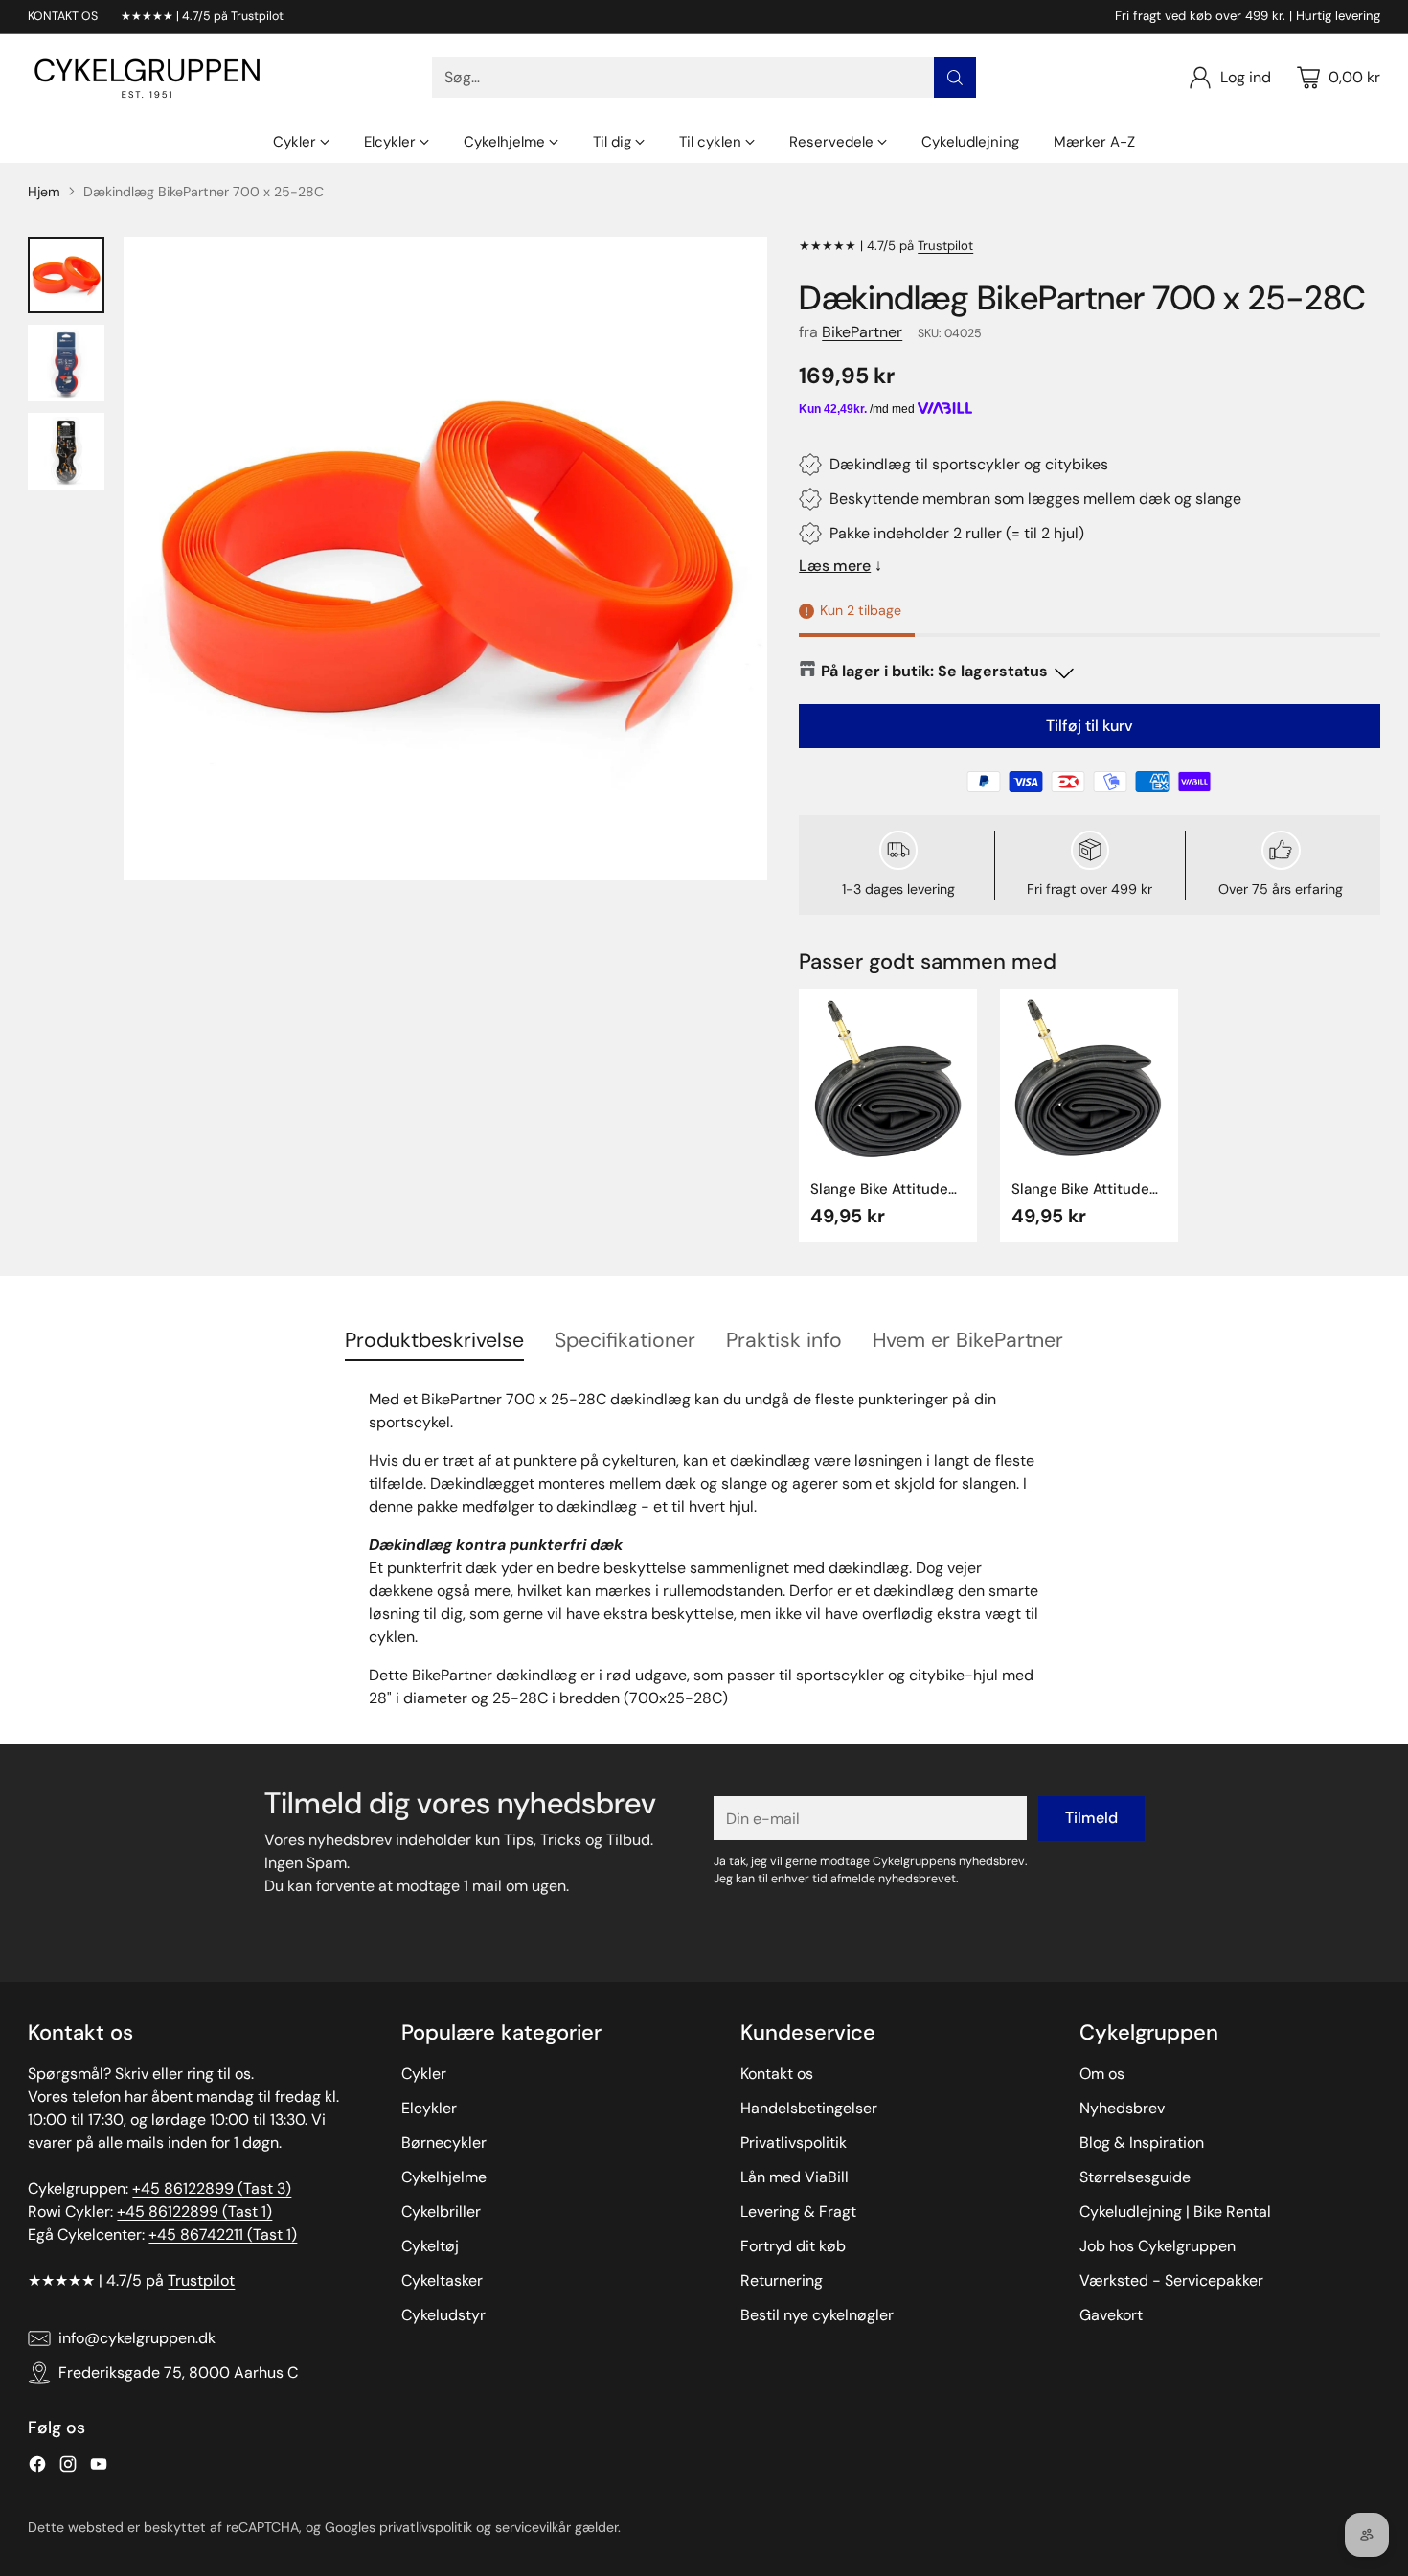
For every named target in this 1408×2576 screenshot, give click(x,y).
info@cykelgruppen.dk (137, 2338)
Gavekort (1111, 2315)
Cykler (424, 2074)
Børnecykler (444, 2143)
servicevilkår (533, 2527)
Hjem (44, 192)
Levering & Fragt (798, 2211)
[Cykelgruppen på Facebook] (37, 2467)
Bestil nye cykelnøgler (817, 2315)
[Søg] (955, 78)
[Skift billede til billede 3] (66, 451)
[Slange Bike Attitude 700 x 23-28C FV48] (888, 1078)
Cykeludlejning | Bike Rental (1175, 2211)
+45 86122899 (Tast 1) (194, 2211)
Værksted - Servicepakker (1171, 2280)
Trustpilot (945, 246)
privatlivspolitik (426, 2527)
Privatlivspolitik (794, 2143)
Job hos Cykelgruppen (1158, 2246)
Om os (1102, 2074)
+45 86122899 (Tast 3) (212, 2188)
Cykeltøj (430, 2246)
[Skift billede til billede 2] (66, 363)
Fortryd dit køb (793, 2246)
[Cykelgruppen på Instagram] (68, 2467)
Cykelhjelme (444, 2177)
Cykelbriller (441, 2211)
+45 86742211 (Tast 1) (223, 2234)
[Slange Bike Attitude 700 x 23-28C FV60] (1089, 1078)
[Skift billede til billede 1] (66, 275)
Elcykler (429, 2108)
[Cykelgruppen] (148, 78)
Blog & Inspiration (1142, 2143)
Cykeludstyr (443, 2315)
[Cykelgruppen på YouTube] (99, 2467)
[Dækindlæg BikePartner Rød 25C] (445, 559)
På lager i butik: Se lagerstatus (934, 671)
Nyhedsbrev (1122, 2108)
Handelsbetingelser (809, 2108)
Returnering (782, 2280)
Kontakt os (777, 2074)
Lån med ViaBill (795, 2177)
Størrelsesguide (1135, 2177)
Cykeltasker (442, 2280)
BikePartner (862, 332)
